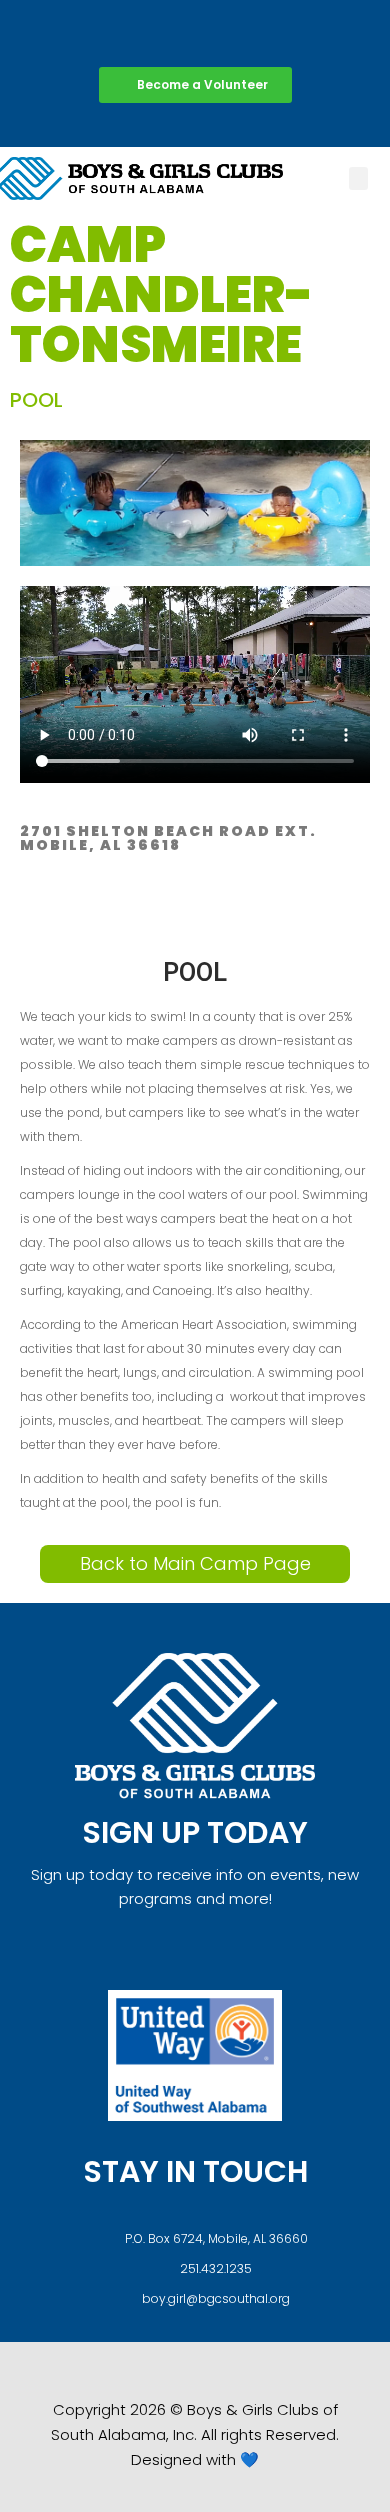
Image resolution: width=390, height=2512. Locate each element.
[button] (359, 178)
